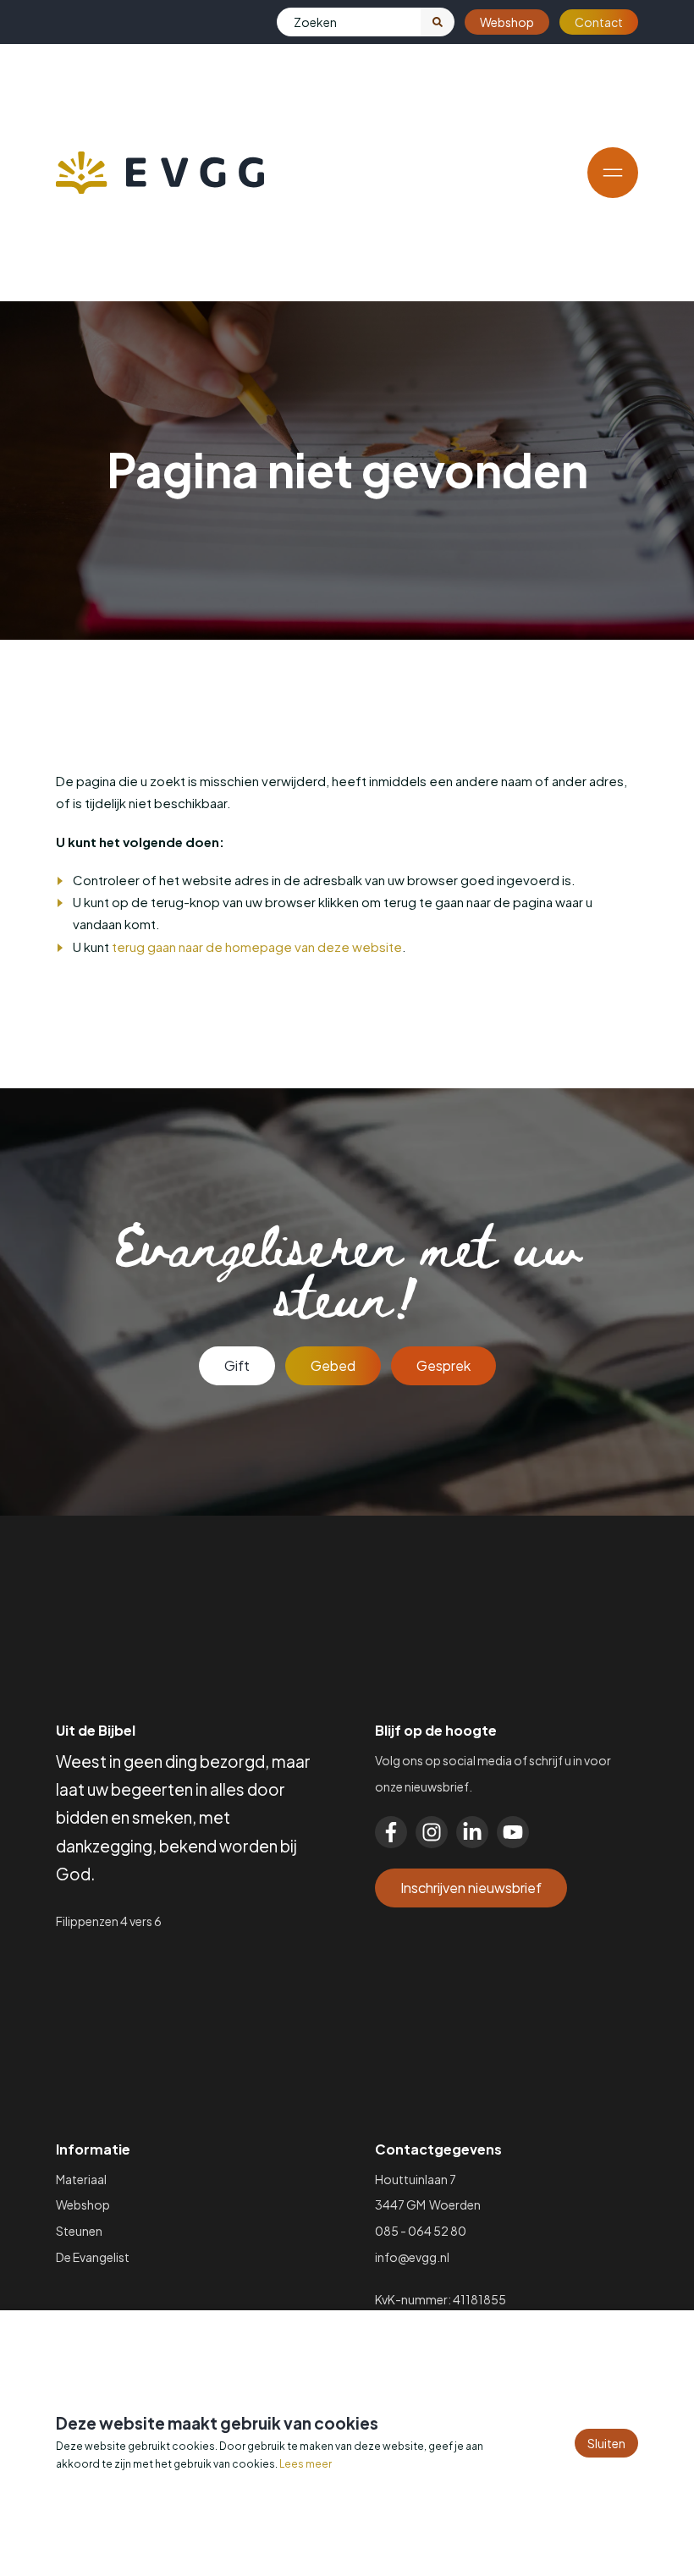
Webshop (507, 22)
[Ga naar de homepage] (160, 173)
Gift (237, 1365)
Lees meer (306, 2464)
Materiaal (81, 2179)
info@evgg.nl (412, 2257)
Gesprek (443, 1365)
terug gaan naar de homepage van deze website (257, 947)
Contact (599, 22)
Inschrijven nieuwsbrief (471, 1888)
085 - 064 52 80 (421, 2231)
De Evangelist (93, 2257)
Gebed (333, 1365)
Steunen (79, 2231)
